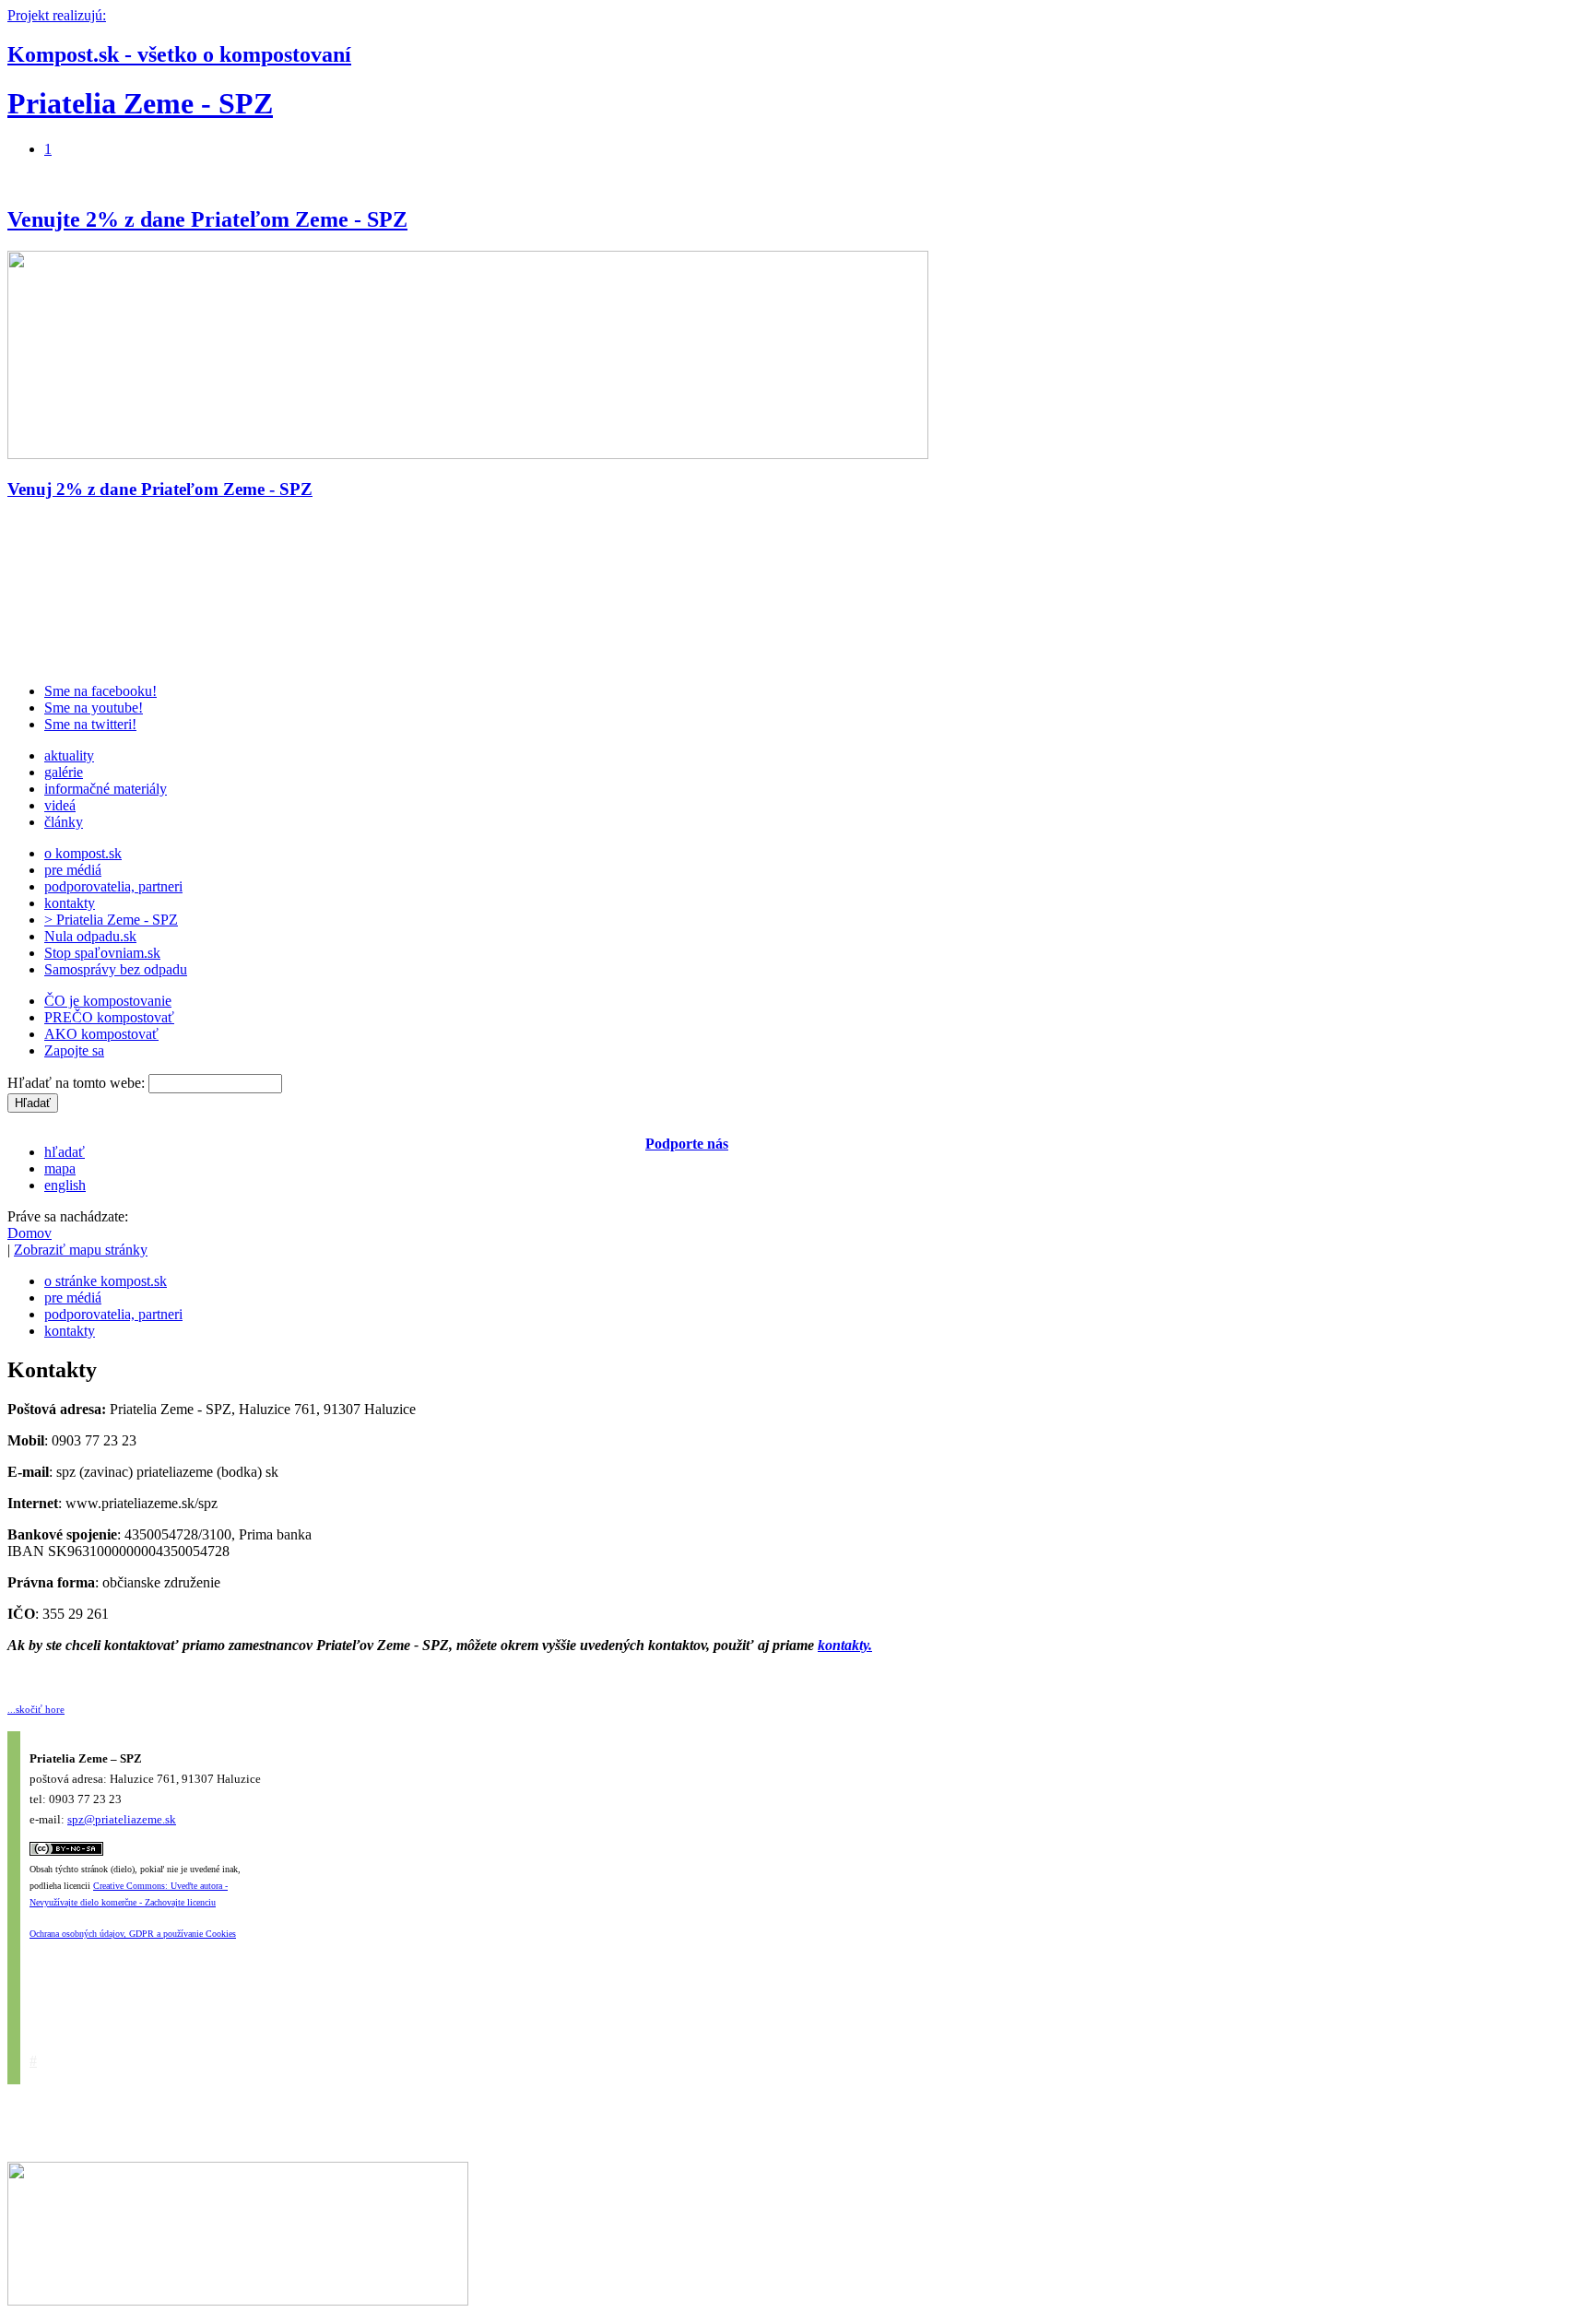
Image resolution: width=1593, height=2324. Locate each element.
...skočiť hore (36, 1709)
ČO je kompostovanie (108, 1001)
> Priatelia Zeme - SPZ (111, 920)
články (64, 822)
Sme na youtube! (94, 708)
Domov (29, 1233)
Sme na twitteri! (90, 724)
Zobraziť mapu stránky (81, 1250)
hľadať (65, 1152)
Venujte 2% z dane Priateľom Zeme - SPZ (207, 219)
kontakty (70, 903)
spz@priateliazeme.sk (122, 1819)
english (65, 1185)
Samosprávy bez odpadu (116, 969)
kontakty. (845, 1645)
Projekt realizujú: (57, 15)
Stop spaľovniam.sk (102, 953)
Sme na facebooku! (100, 691)
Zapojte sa (74, 1050)
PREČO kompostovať (109, 1017)
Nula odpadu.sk (90, 936)
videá (60, 805)
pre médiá (73, 870)
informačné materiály (106, 789)
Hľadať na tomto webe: (78, 1083)
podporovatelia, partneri (113, 886)
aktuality (69, 755)
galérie (64, 772)
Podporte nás (687, 1144)
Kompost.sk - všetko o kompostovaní (179, 54)
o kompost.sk (83, 853)
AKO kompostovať (101, 1034)
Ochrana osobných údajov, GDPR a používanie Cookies (133, 1934)
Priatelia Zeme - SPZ (140, 103)
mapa (60, 1168)
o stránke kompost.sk (106, 1281)
